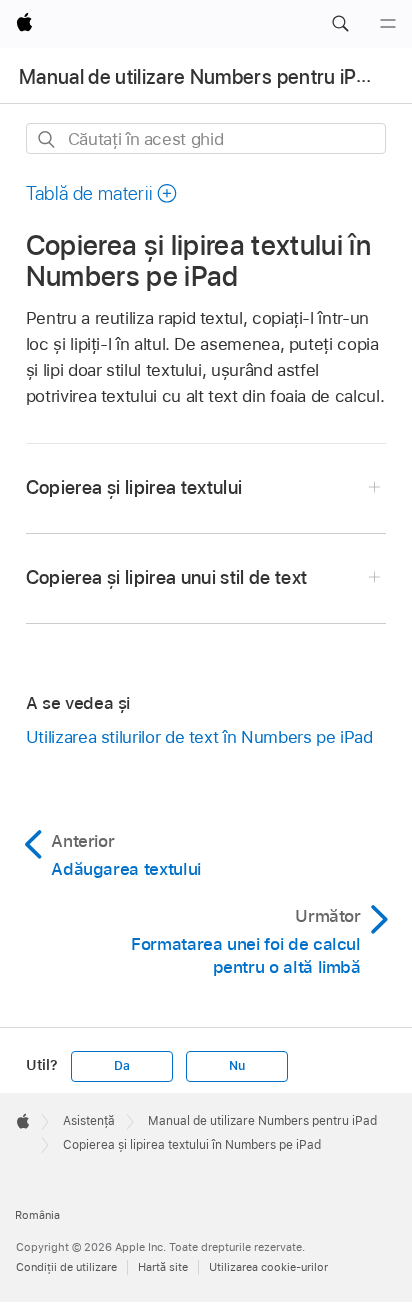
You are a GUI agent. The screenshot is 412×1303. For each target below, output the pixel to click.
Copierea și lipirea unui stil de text (167, 577)
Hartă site (163, 1267)
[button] (340, 24)
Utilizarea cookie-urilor (268, 1267)
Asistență (89, 1121)
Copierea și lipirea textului (134, 487)
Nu (237, 1066)
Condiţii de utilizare (66, 1267)
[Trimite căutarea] (47, 139)
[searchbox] (206, 138)
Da (122, 1066)
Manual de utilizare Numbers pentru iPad (198, 77)
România (37, 1215)
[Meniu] (388, 24)
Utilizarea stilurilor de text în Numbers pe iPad (199, 737)
